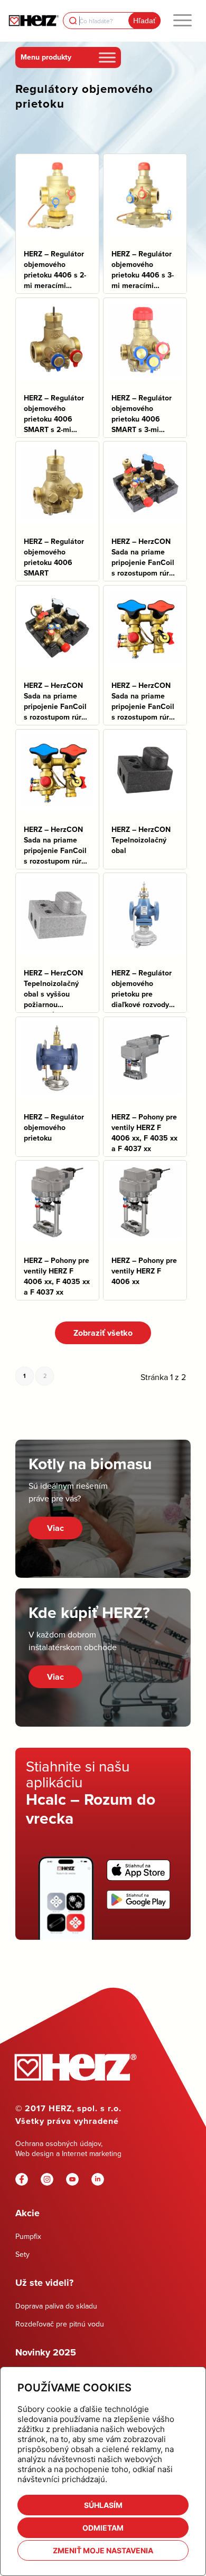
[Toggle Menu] (107, 57)
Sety (22, 2254)
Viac (55, 1528)
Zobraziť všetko (103, 1333)
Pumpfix (28, 2236)
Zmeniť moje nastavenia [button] (103, 2550)
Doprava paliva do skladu (56, 2306)
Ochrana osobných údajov (58, 2143)
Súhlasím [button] (103, 2505)
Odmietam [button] (103, 2528)
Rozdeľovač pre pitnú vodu (60, 2324)
